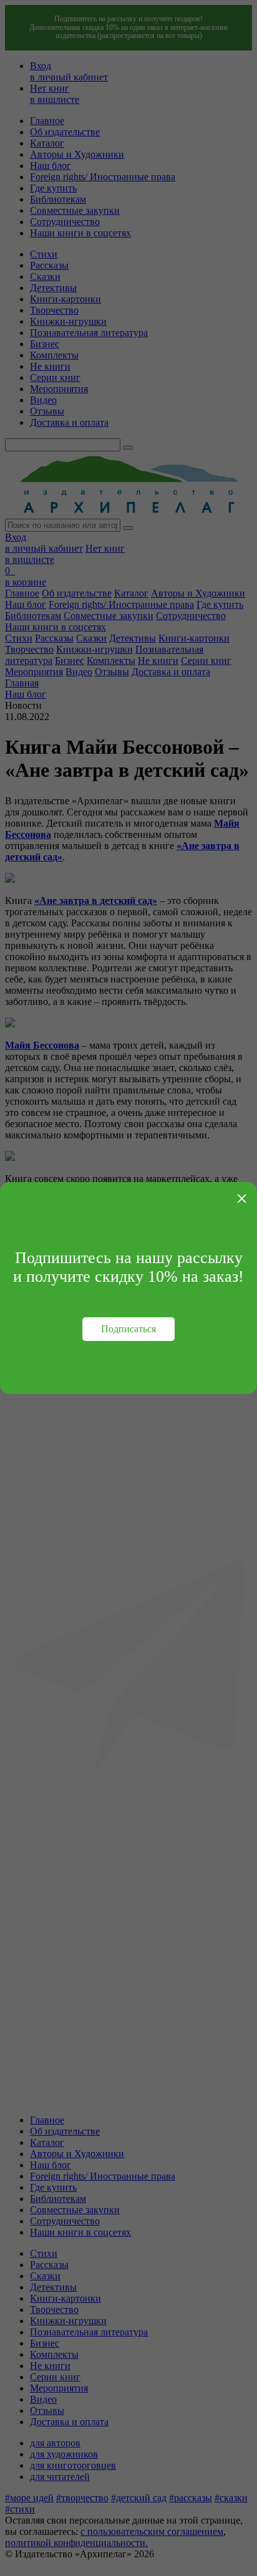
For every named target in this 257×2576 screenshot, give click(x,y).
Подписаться (128, 1329)
